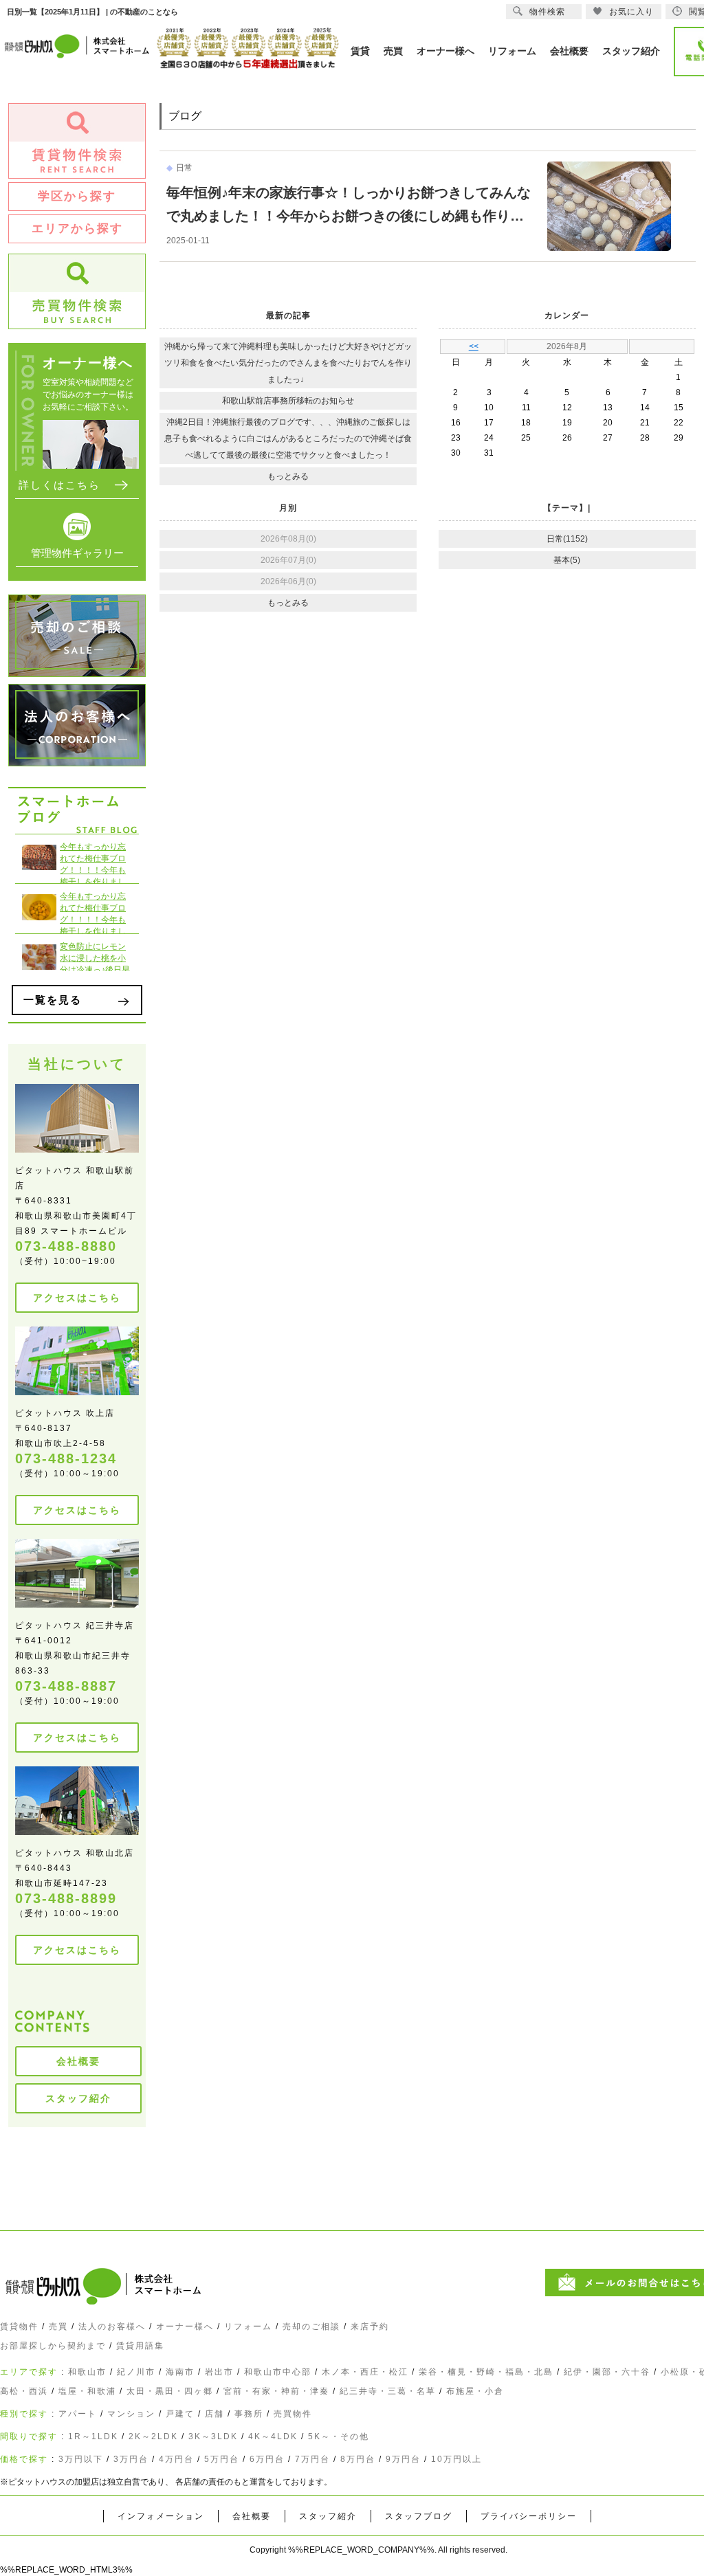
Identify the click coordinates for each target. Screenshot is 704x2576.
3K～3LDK (213, 2436)
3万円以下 (81, 2459)
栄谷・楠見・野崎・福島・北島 (486, 2372)
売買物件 (293, 2414)
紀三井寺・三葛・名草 (388, 2391)
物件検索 (547, 12)
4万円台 (176, 2459)
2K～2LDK (153, 2436)
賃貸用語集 (140, 2346)
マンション (131, 2414)
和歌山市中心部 (278, 2372)
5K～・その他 (339, 2436)
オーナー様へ (185, 2327)
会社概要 (78, 2061)
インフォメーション (161, 2516)
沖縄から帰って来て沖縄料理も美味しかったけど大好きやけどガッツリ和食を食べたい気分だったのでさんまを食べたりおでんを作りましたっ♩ (288, 363)
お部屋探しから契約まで (53, 2346)
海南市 (180, 2372)
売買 (58, 2327)
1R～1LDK (93, 2436)
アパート (78, 2414)
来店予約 (370, 2327)
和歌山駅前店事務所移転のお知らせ (288, 401)
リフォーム (248, 2327)
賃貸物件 (19, 2327)
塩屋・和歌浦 (87, 2391)
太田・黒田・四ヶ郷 (170, 2391)
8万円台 (358, 2459)
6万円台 (267, 2459)
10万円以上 (456, 2459)
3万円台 (131, 2459)
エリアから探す (77, 229)
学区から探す (77, 196)
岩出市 (219, 2372)
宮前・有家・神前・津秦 (276, 2391)
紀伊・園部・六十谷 (607, 2372)
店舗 (214, 2414)
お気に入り (631, 12)
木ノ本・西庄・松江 (365, 2372)
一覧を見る (53, 1000)
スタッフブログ (419, 2516)
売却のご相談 (311, 2327)
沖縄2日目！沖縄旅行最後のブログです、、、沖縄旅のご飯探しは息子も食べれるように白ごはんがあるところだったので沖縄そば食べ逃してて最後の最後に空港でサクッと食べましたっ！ (288, 438)
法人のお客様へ (112, 2327)
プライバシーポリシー (529, 2516)
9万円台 (403, 2459)
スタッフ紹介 (78, 2098)
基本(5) (567, 560)
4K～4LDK (273, 2436)
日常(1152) (567, 539)
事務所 (249, 2414)
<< (474, 346)
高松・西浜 (24, 2391)
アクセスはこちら (77, 1298)
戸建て (180, 2414)
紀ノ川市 (136, 2372)
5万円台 (222, 2459)
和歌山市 (87, 2372)
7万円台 (312, 2459)
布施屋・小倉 (475, 2391)
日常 (184, 168)
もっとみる (288, 476)
